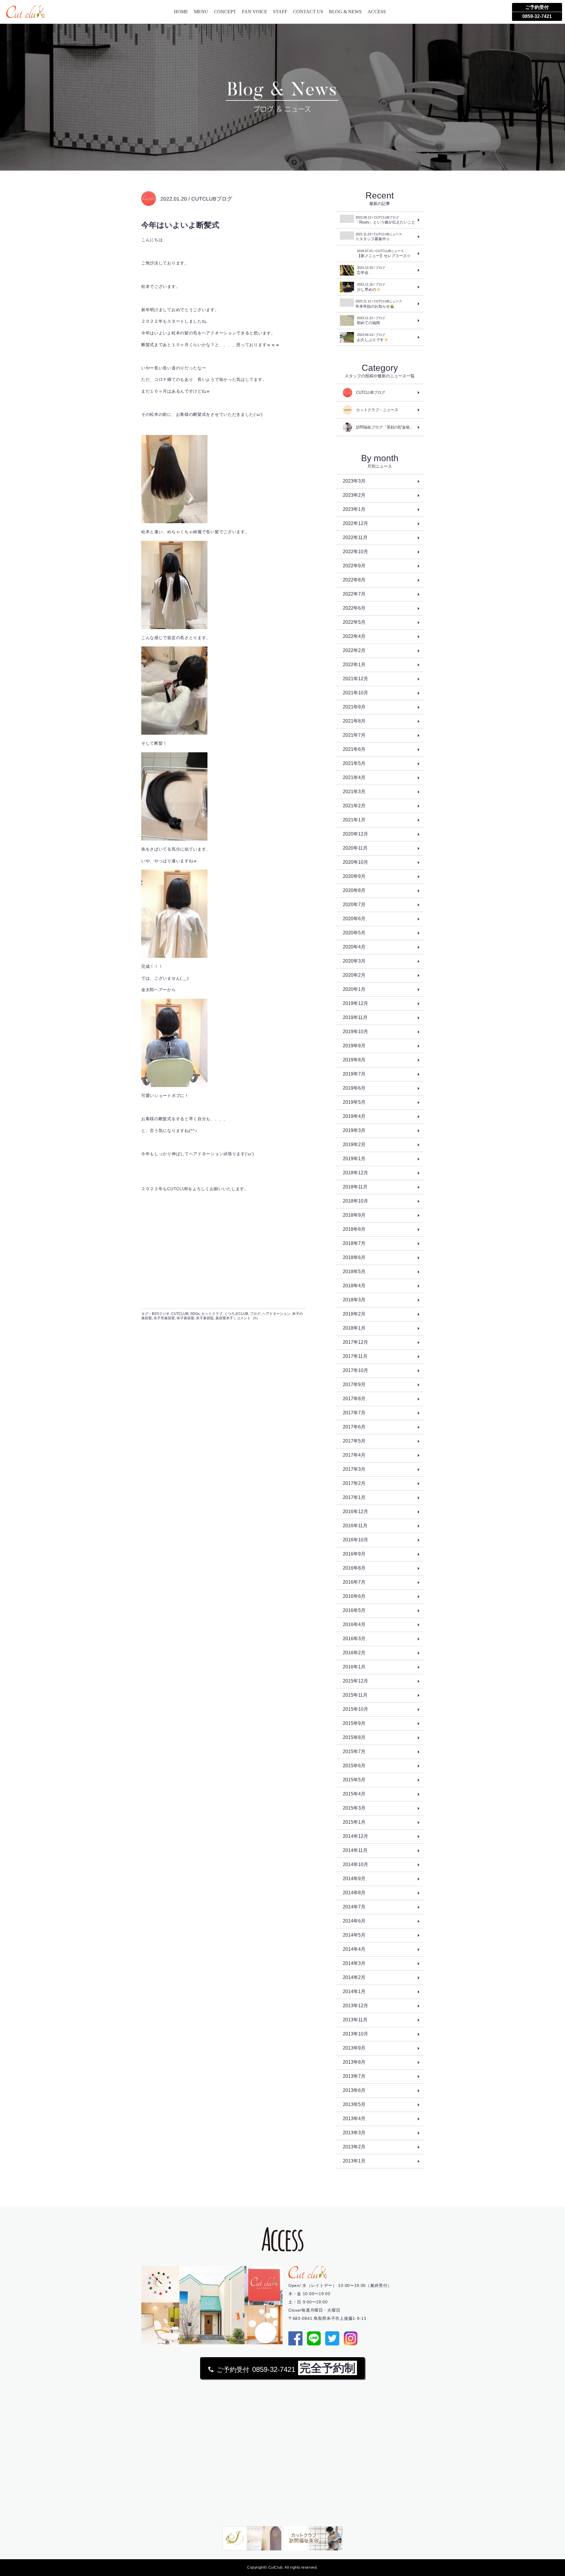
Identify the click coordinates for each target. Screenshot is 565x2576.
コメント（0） (248, 1318)
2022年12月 (355, 523)
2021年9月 (354, 707)
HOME (181, 12)
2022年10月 (355, 552)
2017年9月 (354, 1384)
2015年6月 (354, 1766)
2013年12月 (355, 2006)
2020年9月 (354, 876)
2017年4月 (354, 1455)
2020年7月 (354, 904)
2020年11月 (355, 848)
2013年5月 (354, 2104)
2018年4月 (354, 1286)
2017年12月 (355, 1342)
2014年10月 (355, 1864)
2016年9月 (354, 1554)
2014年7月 (354, 1907)
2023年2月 (354, 495)
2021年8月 (354, 721)
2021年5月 (354, 763)
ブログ (255, 1314)
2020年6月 (354, 919)
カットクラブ (212, 1314)
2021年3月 (354, 792)
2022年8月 (354, 580)
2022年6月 (354, 608)
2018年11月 (355, 1187)
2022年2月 (354, 650)
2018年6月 (354, 1257)
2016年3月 (354, 1639)
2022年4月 (354, 636)
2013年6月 (354, 2090)
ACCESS (377, 12)
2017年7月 (354, 1413)
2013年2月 (354, 2147)
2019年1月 (354, 1159)
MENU (201, 12)
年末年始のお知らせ (379, 304)
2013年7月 (354, 2076)
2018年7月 (354, 1243)
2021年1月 (354, 820)
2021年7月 (354, 735)
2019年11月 (355, 1017)
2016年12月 (355, 1512)
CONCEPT (225, 12)
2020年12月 (355, 834)
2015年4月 (354, 1794)
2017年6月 (354, 1427)
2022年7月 (354, 594)
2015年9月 (354, 1723)
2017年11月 (355, 1356)
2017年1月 (354, 1497)
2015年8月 (354, 1737)
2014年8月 (354, 1893)
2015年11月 (355, 1695)
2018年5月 (354, 1272)
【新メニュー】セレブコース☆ (384, 254)
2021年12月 (355, 679)
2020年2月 (354, 975)
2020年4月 (354, 947)
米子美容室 (185, 1318)
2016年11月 (355, 1526)
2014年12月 (355, 1836)
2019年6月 (354, 1088)
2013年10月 (355, 2034)
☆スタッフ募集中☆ (379, 237)
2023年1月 (354, 509)
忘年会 (371, 270)
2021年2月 (354, 806)
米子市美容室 (164, 1318)
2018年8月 (354, 1229)
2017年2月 (354, 1483)
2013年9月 (354, 2048)
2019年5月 (354, 1102)
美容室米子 (224, 1318)
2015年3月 (354, 1808)
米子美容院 (205, 1318)
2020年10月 (355, 862)
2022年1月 (354, 665)
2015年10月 (355, 1709)
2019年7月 (354, 1074)
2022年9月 (354, 566)
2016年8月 (354, 1568)
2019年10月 (355, 1032)
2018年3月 (354, 1300)
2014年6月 (354, 1921)
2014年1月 (354, 1991)
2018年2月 (354, 1314)
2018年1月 (354, 1328)
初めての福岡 (371, 321)
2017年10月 (355, 1370)
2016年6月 (354, 1596)
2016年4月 (354, 1624)
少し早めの (371, 287)
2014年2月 (354, 1977)
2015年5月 (354, 1780)
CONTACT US (308, 12)
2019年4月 (354, 1116)
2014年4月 (354, 1949)
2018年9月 (354, 1215)
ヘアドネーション (276, 1314)
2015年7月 (354, 1751)
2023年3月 (354, 481)
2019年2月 (354, 1144)
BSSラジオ (161, 1314)
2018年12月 (355, 1173)
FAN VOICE (255, 12)
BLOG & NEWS (345, 12)
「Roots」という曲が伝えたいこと (385, 220)
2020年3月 (354, 961)
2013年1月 (354, 2161)
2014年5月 (354, 1935)
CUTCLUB (180, 1314)
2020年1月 (354, 989)
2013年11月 (355, 2020)
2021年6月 (354, 749)
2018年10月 (355, 1201)
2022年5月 (354, 622)
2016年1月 (354, 1667)
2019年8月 (354, 1060)
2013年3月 (354, 2133)
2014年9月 (354, 1879)
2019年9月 (354, 1046)
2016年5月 (354, 1610)
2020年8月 (354, 890)
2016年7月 (354, 1582)
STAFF (280, 12)
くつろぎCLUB (236, 1314)
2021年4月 (354, 777)
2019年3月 (354, 1130)
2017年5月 (354, 1441)
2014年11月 (355, 1850)
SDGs (195, 1314)
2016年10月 (355, 1540)
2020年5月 (354, 933)
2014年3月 (354, 1963)
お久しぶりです (371, 337)
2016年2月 (354, 1653)
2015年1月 (354, 1822)
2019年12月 (355, 1003)
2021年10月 (355, 693)
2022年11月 (355, 537)
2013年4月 (354, 2119)
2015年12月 (355, 1681)
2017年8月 (354, 1399)
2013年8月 (354, 2062)
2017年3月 (354, 1469)
